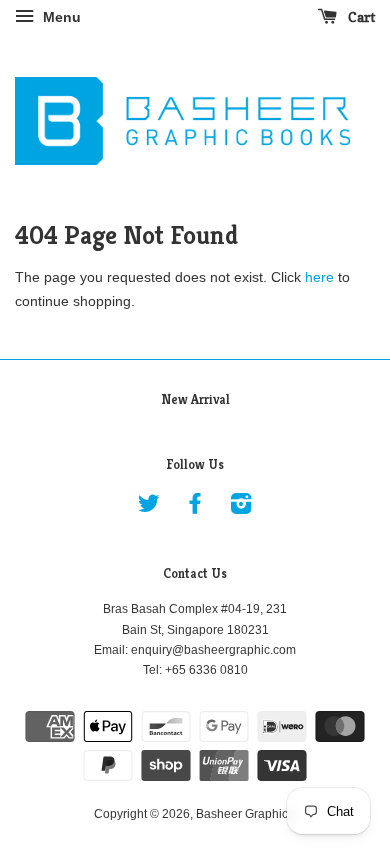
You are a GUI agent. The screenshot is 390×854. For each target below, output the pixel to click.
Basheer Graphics (245, 814)
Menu (60, 17)
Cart (360, 16)
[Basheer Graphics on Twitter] (149, 508)
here (319, 277)
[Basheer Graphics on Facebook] (195, 508)
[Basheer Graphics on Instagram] (241, 508)
